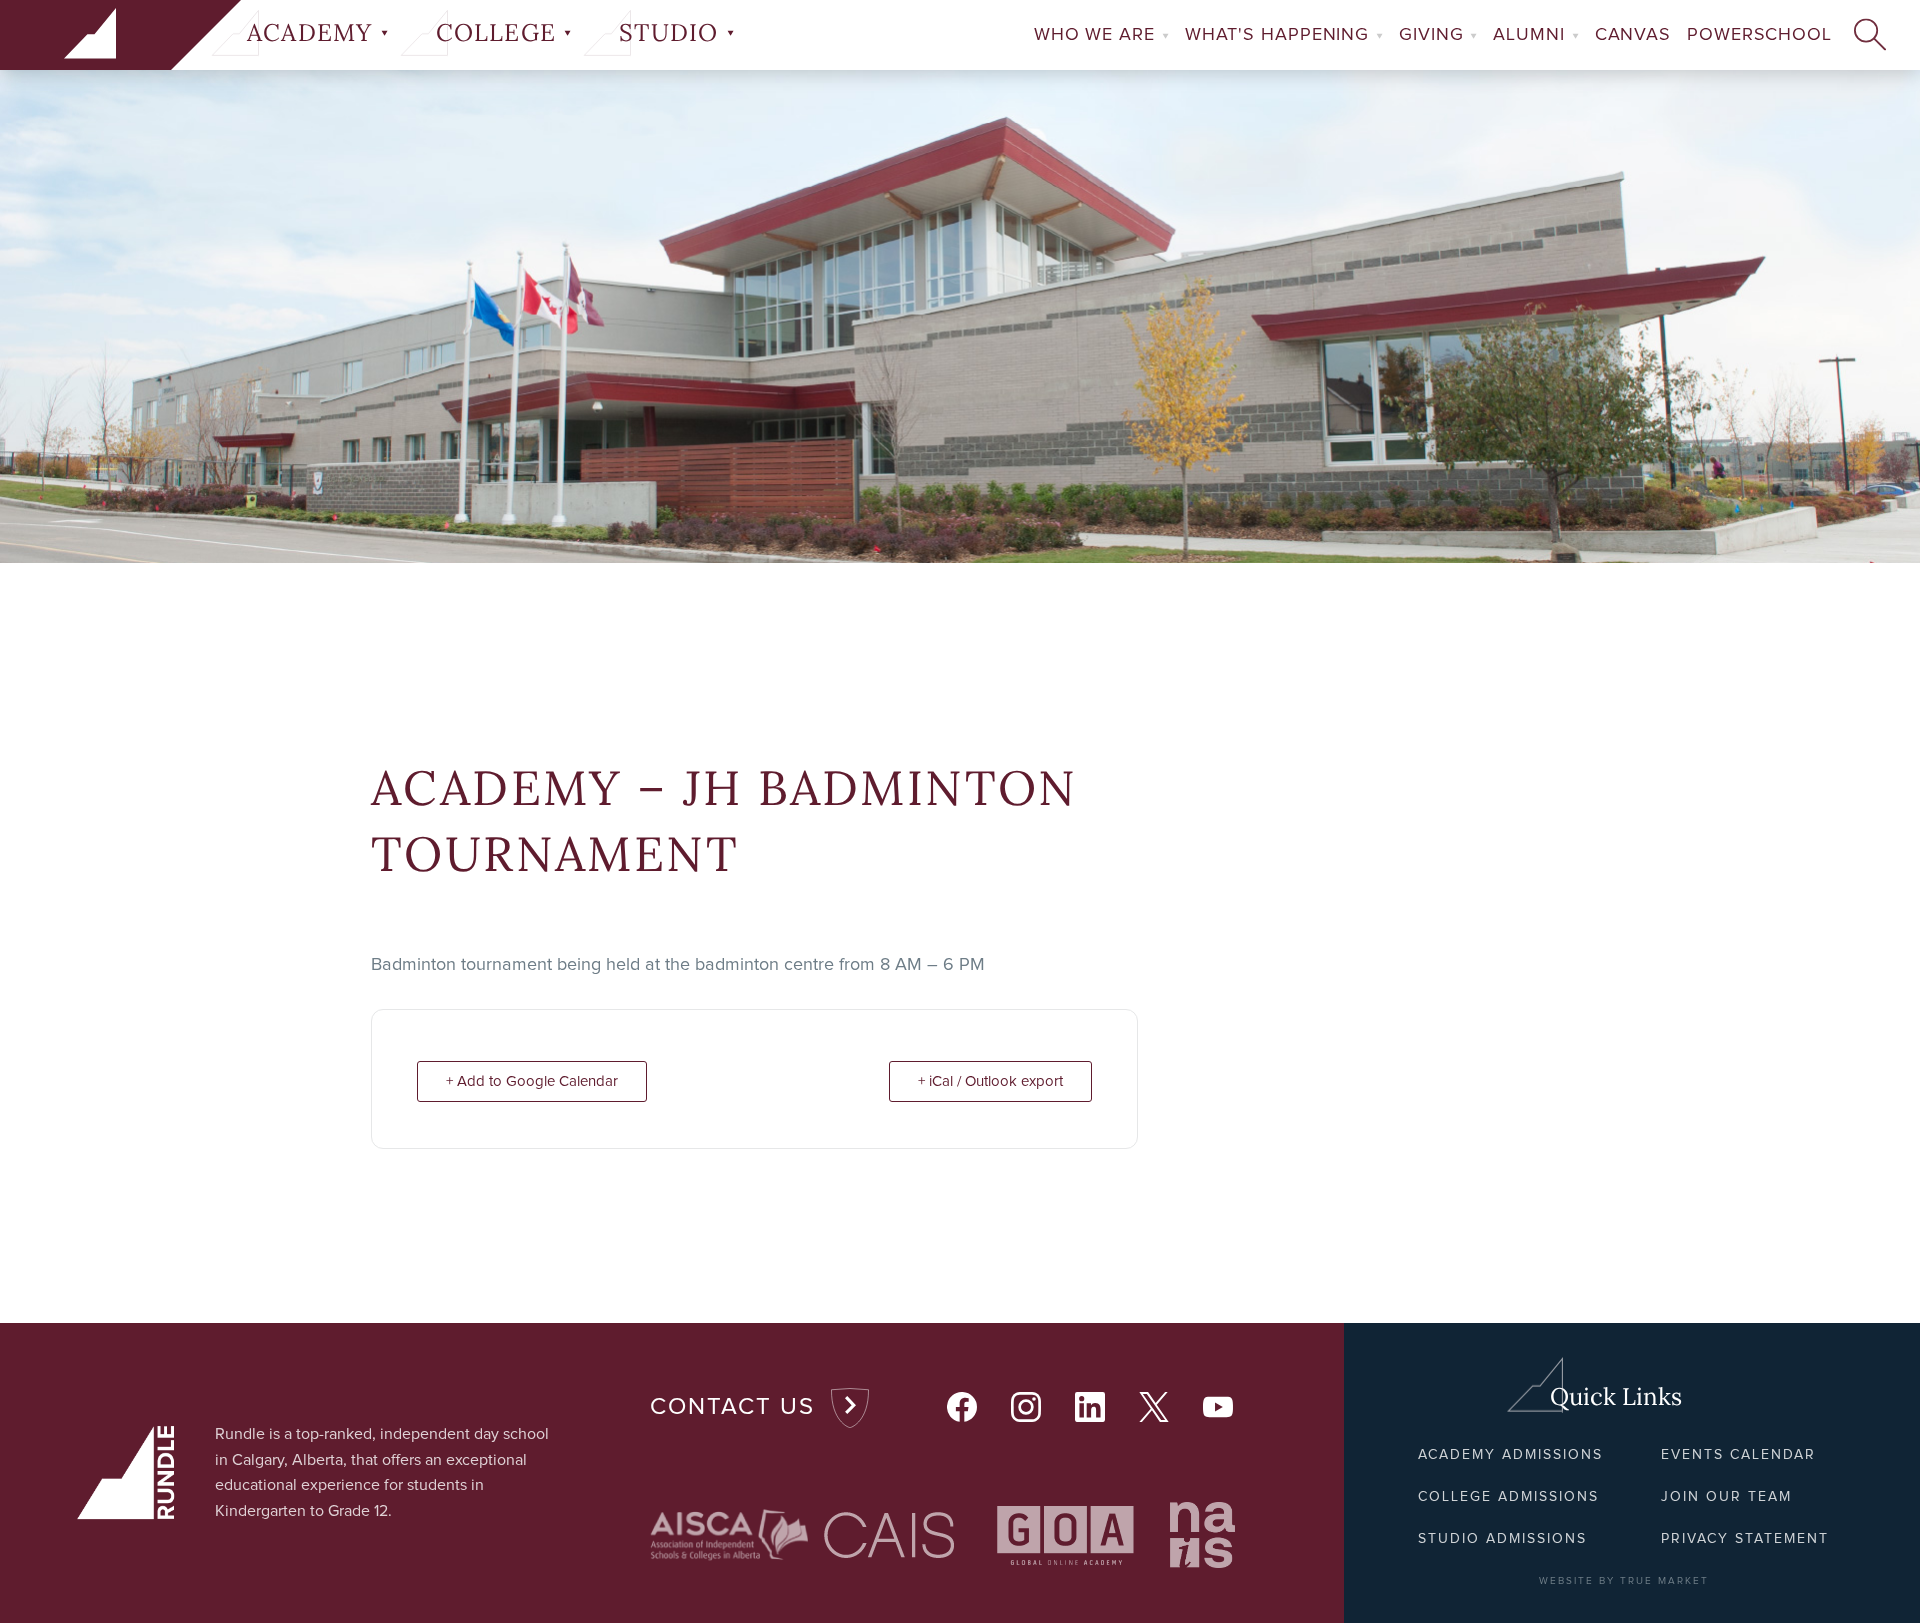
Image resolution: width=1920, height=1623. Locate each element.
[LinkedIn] (1091, 1408)
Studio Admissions (1502, 1539)
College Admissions (1508, 1497)
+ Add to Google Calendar (532, 1081)
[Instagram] (1027, 1408)
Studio (672, 33)
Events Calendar (1738, 1455)
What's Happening (1280, 35)
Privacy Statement (1745, 1539)
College (500, 33)
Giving (1434, 35)
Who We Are (1097, 35)
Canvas (1633, 35)
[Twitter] (1155, 1408)
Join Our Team (1726, 1497)
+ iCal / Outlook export (990, 1081)
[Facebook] (963, 1408)
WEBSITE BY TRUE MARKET (1624, 1581)
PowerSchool (1759, 35)
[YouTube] (1219, 1408)
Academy (313, 33)
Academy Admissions (1510, 1455)
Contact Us (732, 1407)
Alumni (1531, 35)
